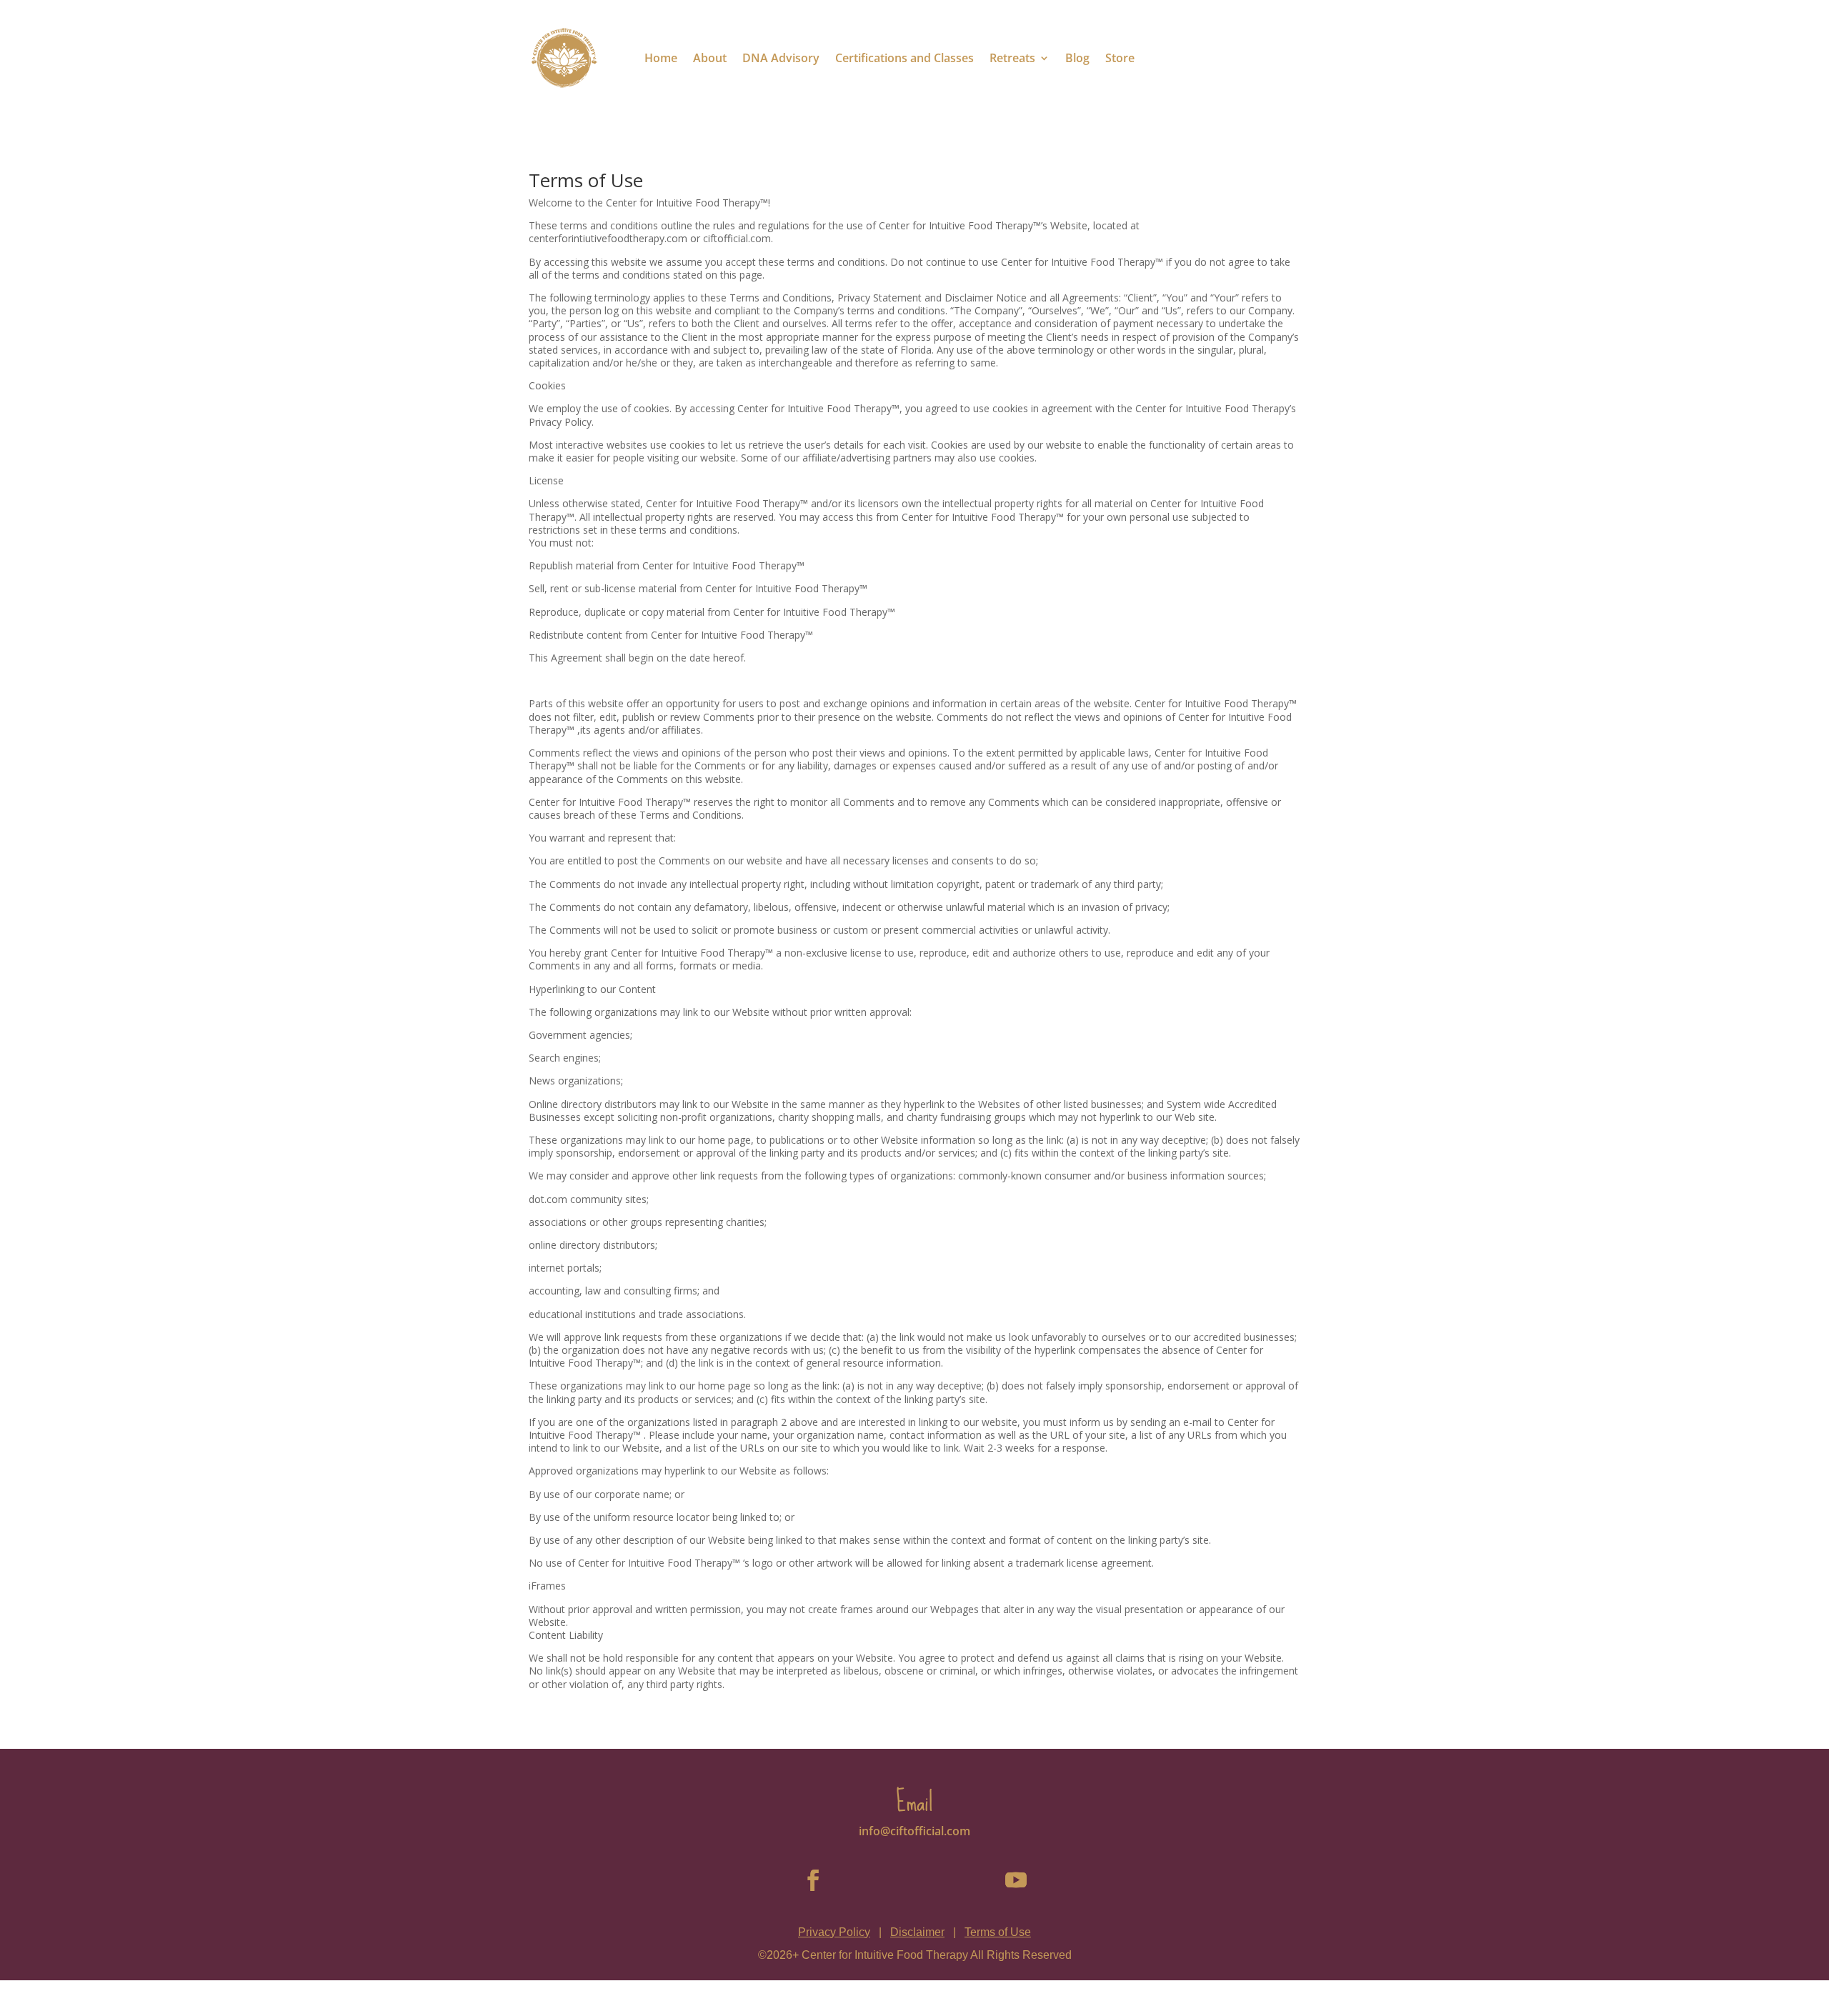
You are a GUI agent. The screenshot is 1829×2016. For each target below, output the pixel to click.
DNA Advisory (781, 58)
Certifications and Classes (904, 58)
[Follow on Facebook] (813, 1880)
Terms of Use (998, 1932)
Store (1120, 58)
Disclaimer (917, 1932)
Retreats (1012, 58)
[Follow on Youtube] (1016, 1880)
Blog (1077, 58)
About (710, 58)
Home (661, 58)
